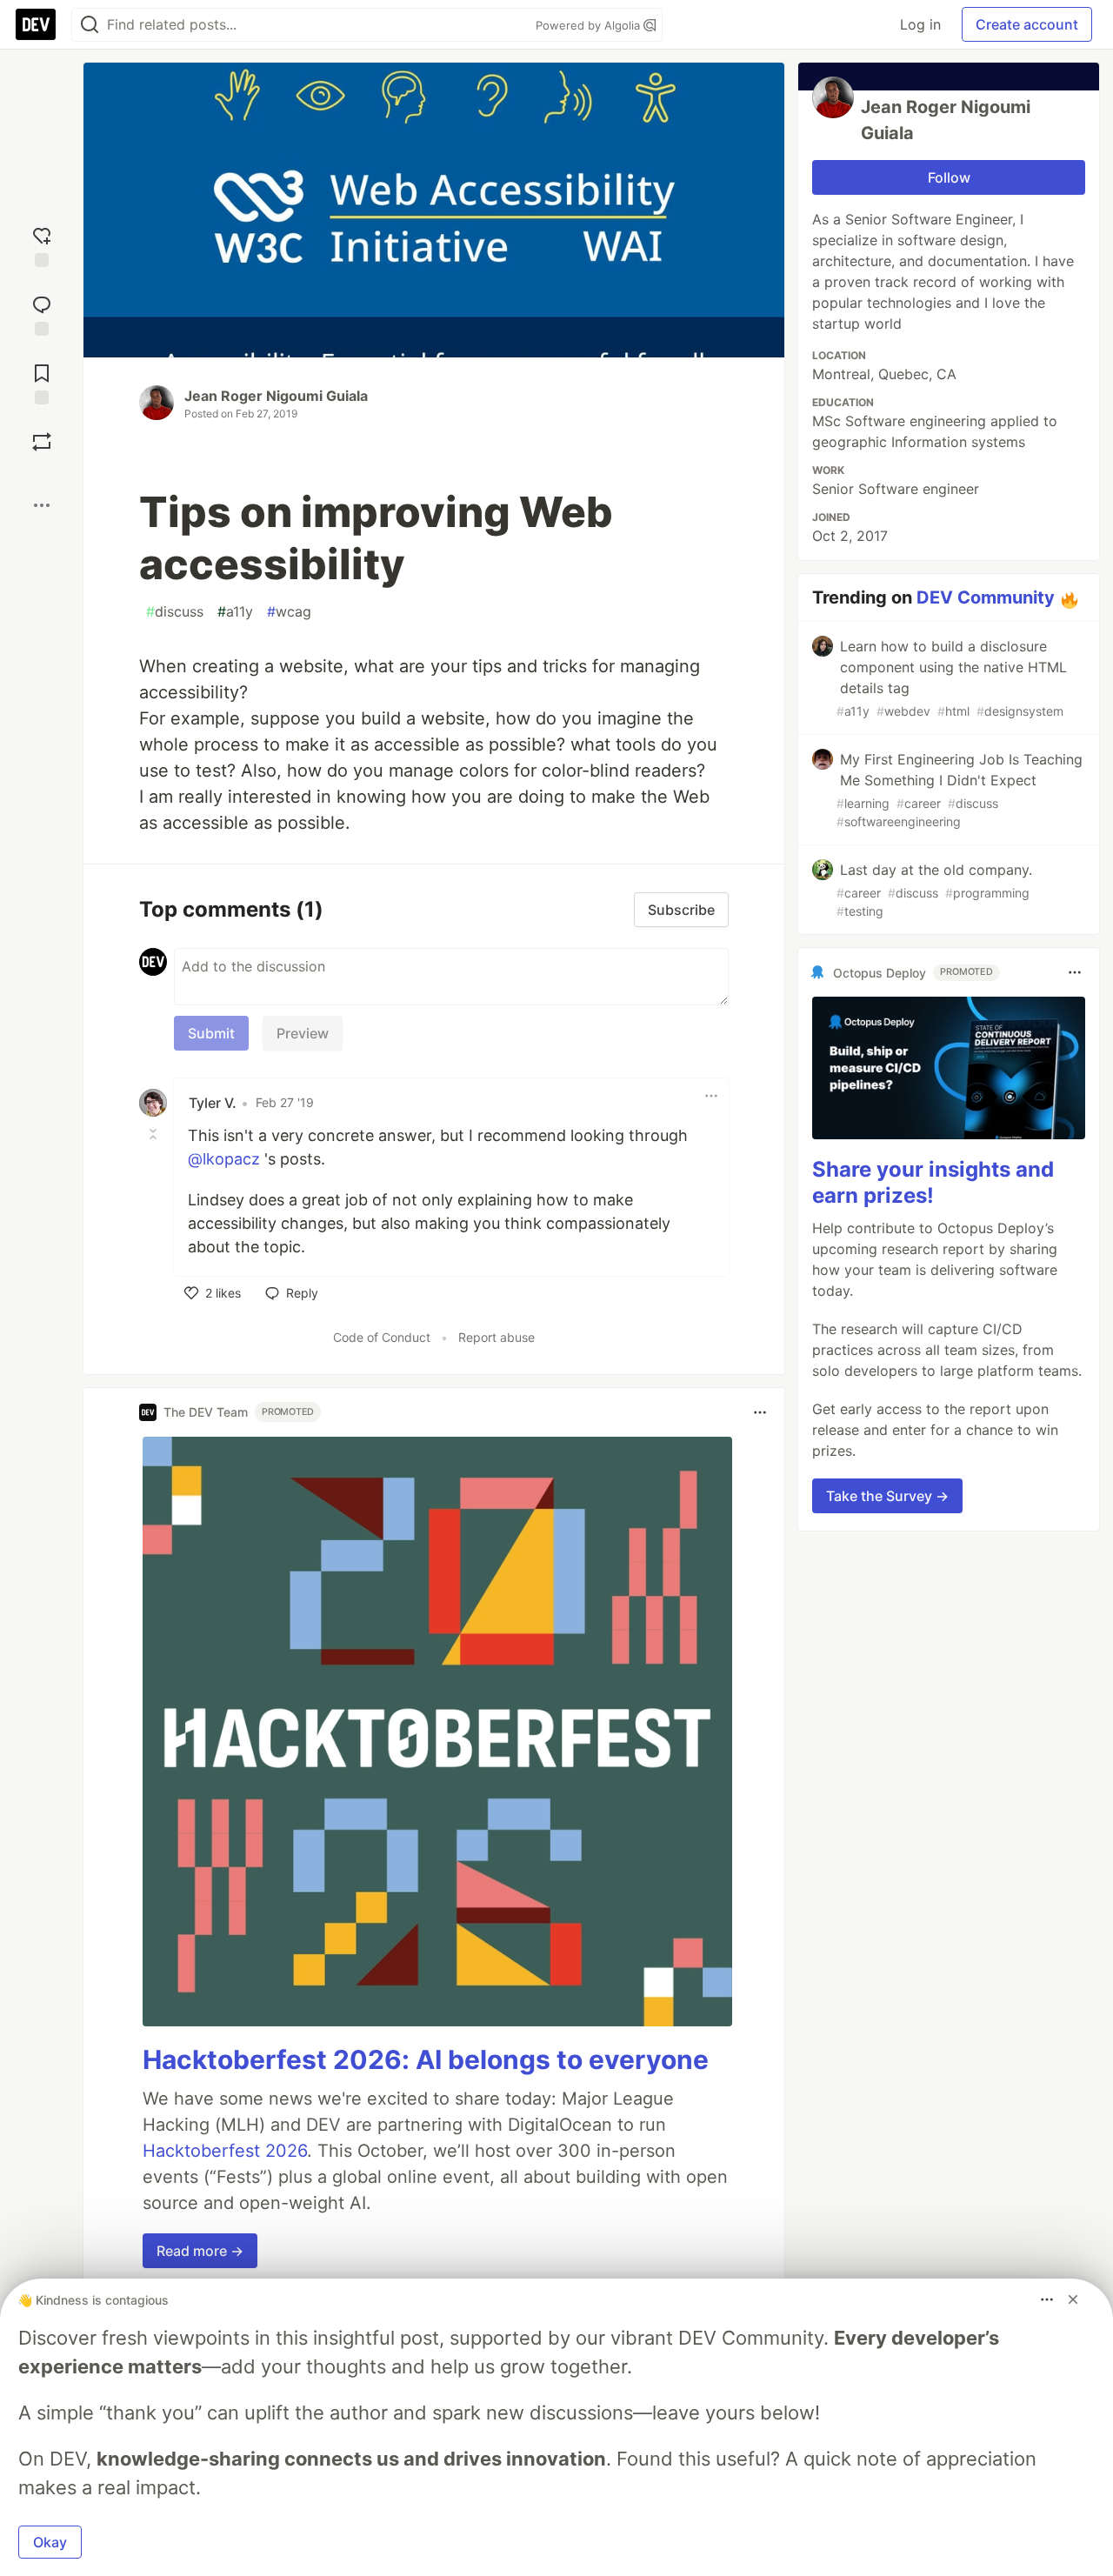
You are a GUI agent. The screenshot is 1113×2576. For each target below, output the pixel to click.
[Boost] (42, 442)
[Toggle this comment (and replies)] (155, 1134)
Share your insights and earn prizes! (933, 1182)
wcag (289, 611)
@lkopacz (224, 1159)
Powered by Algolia (590, 25)
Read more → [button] (200, 2251)
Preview (303, 1033)
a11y (235, 611)
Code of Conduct (382, 1337)
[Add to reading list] (42, 382)
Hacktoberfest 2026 (225, 2151)
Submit (211, 1033)
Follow (949, 177)
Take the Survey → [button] (887, 1496)
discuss (175, 611)
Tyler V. (213, 1103)
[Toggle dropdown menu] (711, 1096)
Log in (920, 24)
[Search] (90, 25)
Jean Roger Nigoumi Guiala (276, 396)
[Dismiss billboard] (1073, 2299)
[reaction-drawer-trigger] (42, 245)
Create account (1027, 24)
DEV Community (986, 597)
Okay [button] (50, 2542)
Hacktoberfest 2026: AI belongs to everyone (426, 2059)
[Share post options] (42, 505)
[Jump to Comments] (42, 314)
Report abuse (497, 1337)
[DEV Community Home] (36, 24)
